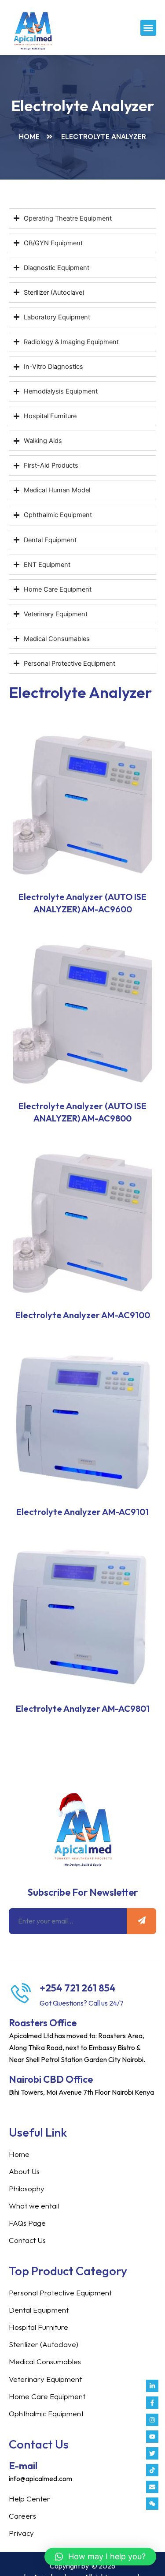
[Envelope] (152, 2487)
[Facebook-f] (152, 2403)
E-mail (23, 2466)
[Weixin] (152, 2504)
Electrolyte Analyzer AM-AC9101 (82, 1512)
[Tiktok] (152, 2470)
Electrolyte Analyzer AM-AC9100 (83, 1315)
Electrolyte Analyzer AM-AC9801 (83, 1708)
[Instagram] (152, 2420)
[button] (148, 28)
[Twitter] (152, 2453)
